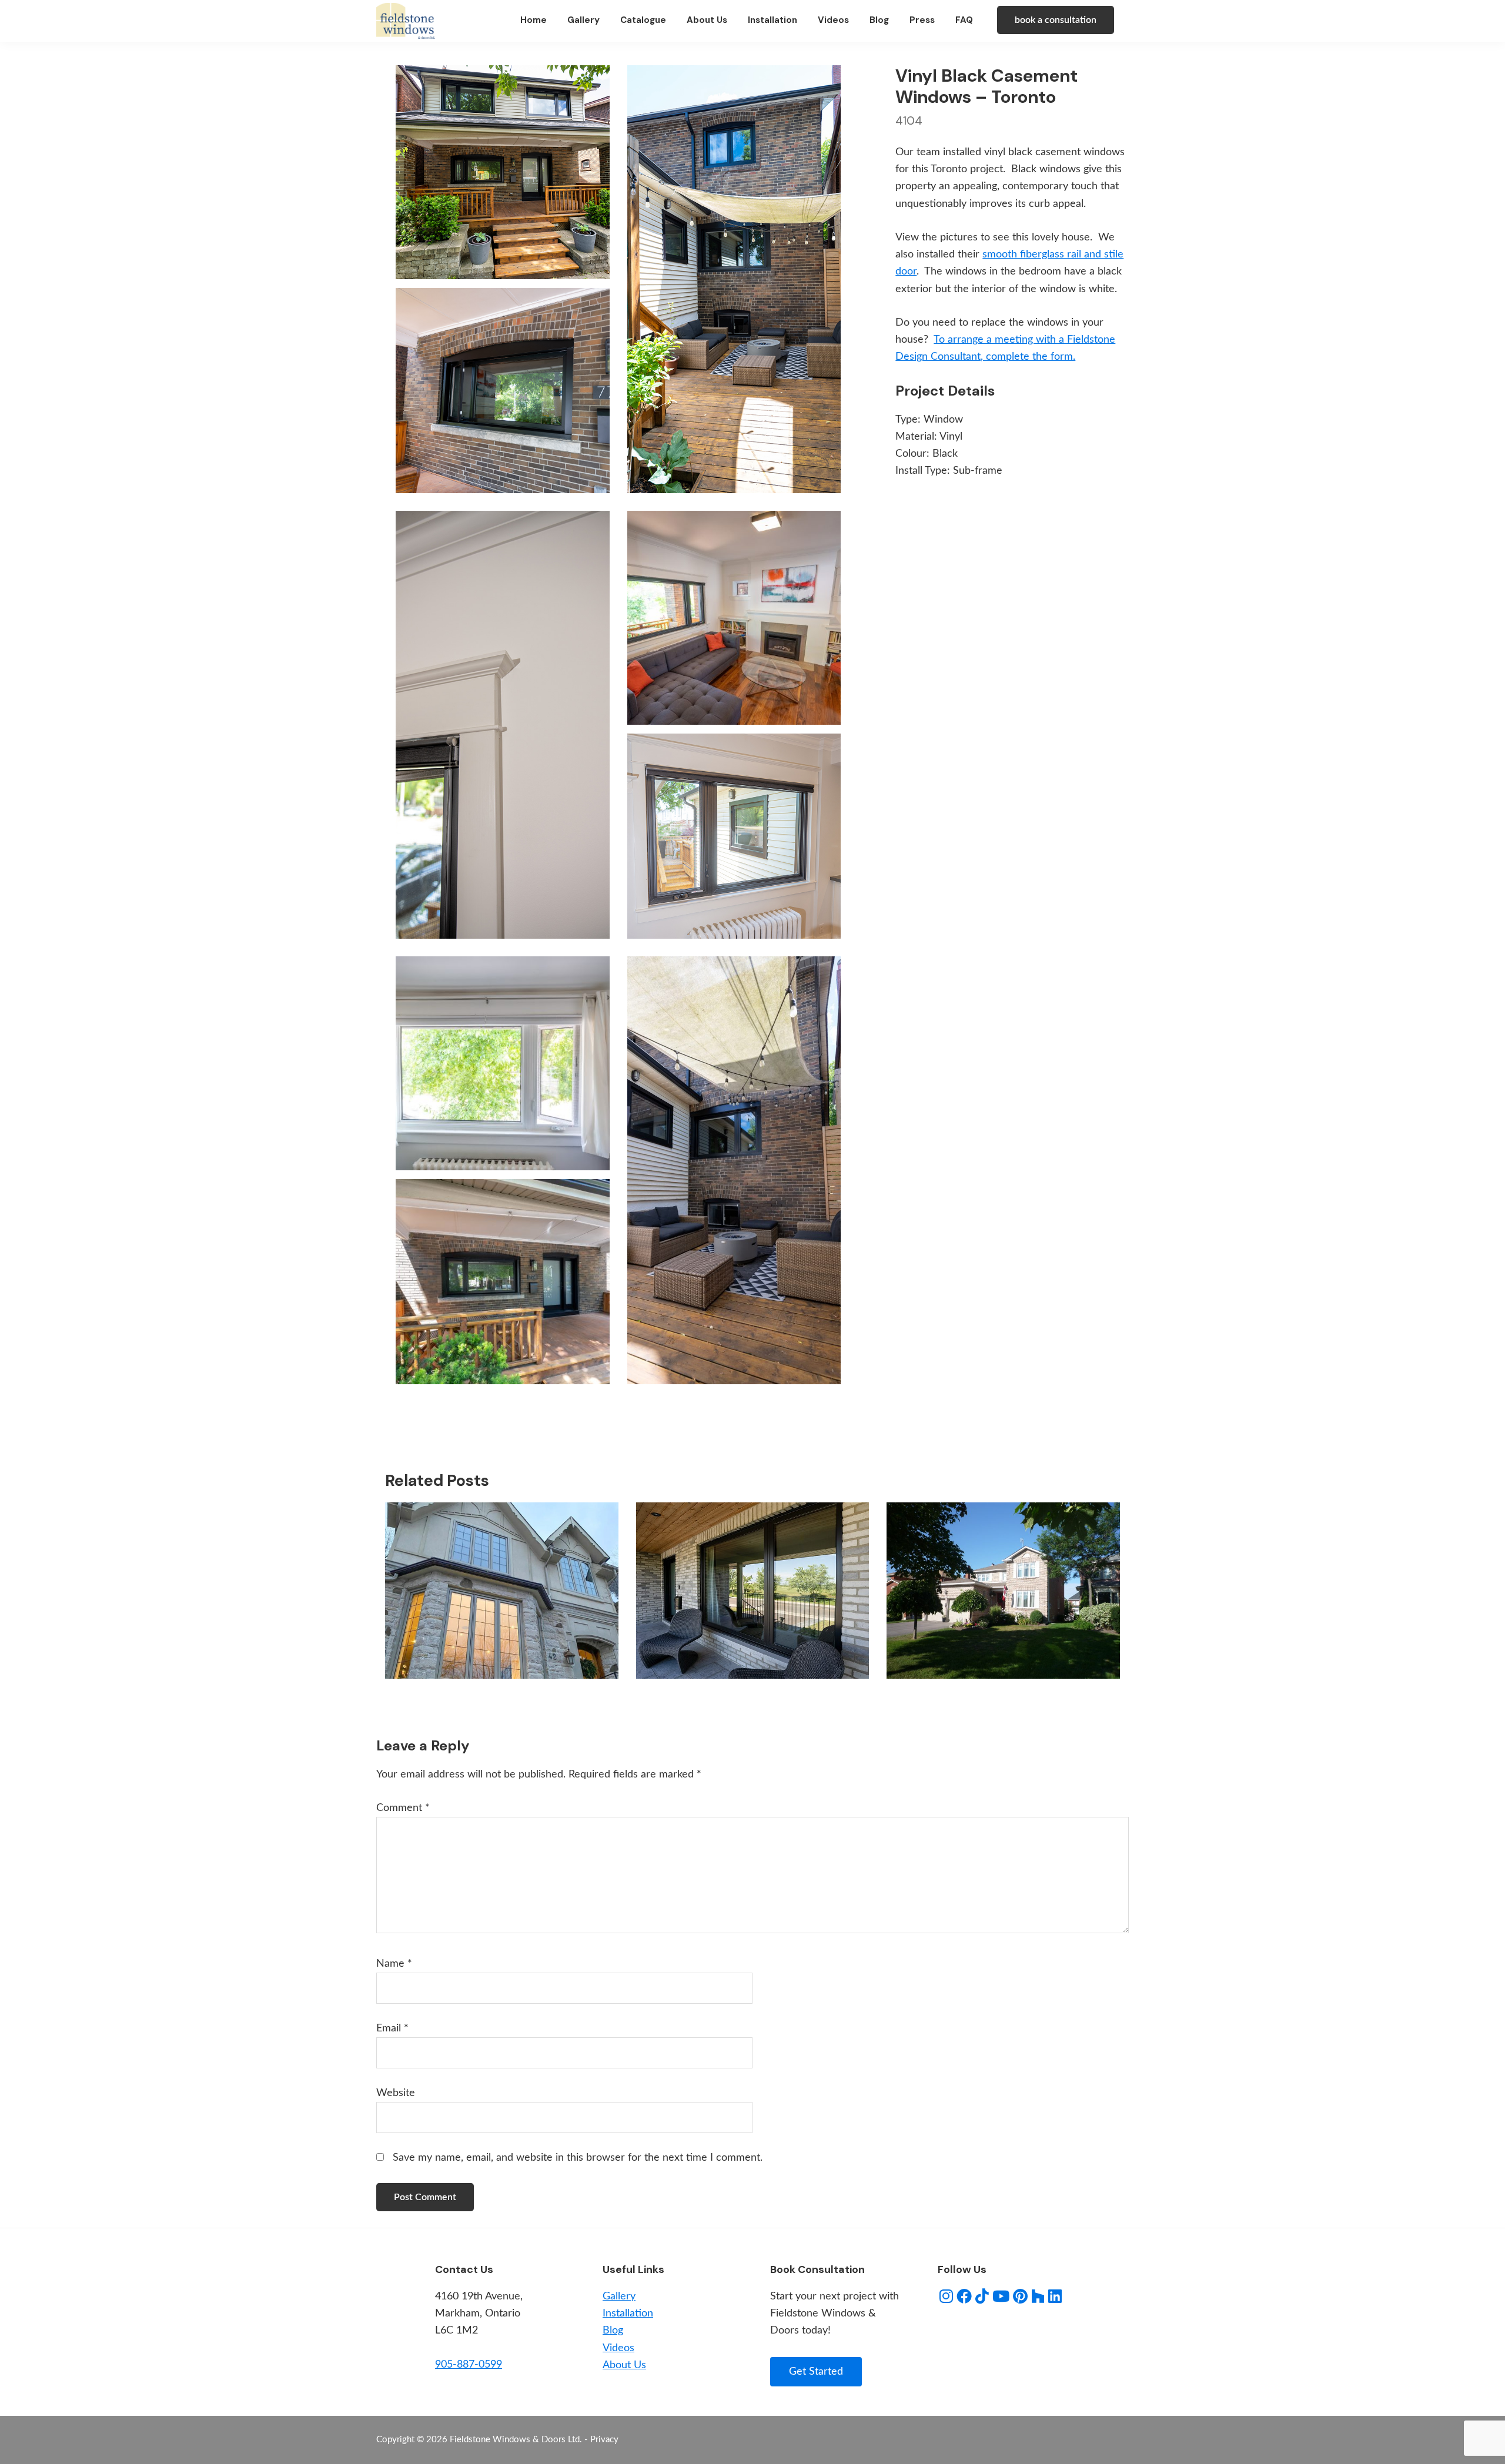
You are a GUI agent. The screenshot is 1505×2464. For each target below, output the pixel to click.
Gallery (619, 2296)
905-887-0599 (469, 2365)
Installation (628, 2314)
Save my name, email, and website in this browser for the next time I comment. (578, 2158)
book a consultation (1056, 20)
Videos (618, 2348)
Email (392, 2028)
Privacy (604, 2440)
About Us (624, 2365)
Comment (403, 1808)
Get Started (816, 2372)
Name (394, 1964)
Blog (613, 2331)
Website (396, 2093)
